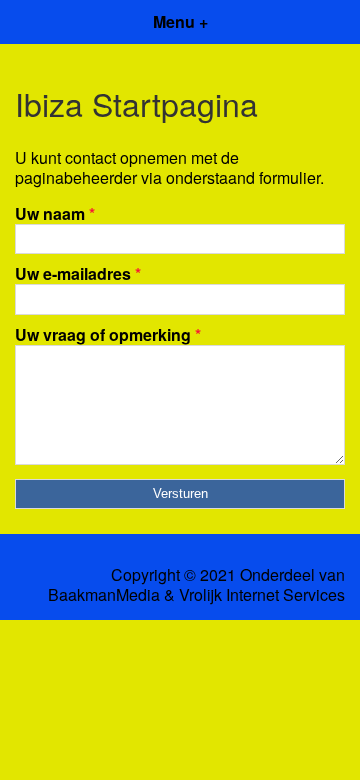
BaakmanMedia (104, 595)
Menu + (180, 21)
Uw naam (55, 213)
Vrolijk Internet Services (262, 595)
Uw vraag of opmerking (108, 334)
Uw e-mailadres (78, 273)
